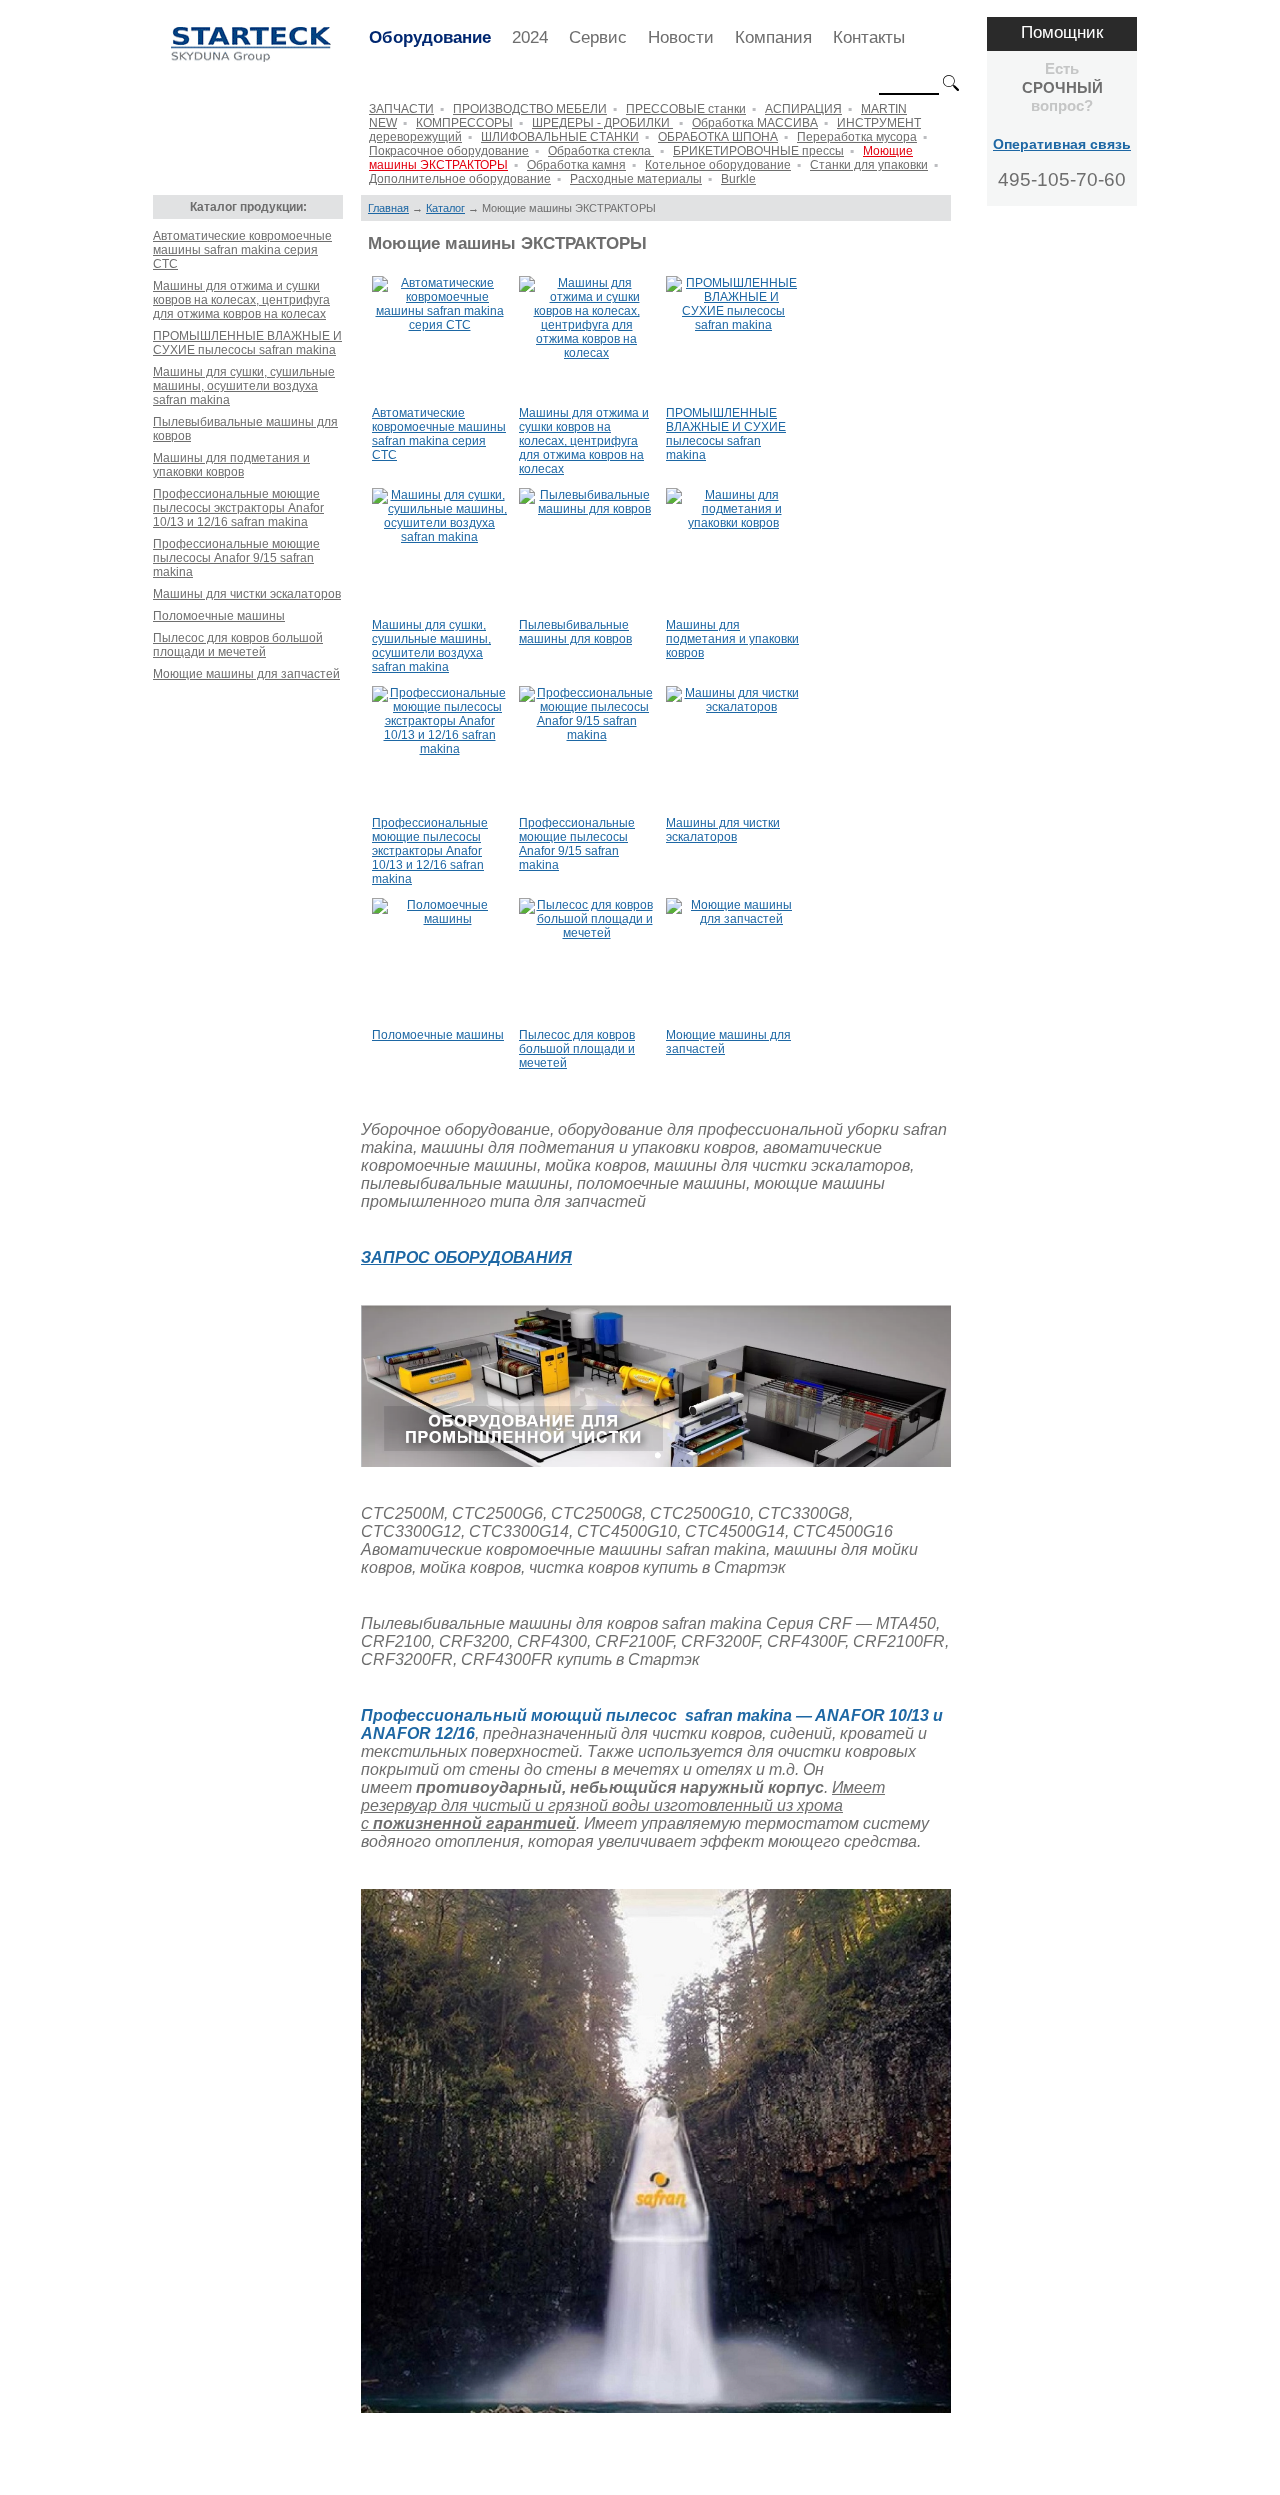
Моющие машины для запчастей (246, 674)
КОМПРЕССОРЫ (464, 123)
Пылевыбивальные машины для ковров (245, 429)
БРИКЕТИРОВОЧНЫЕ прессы (758, 151)
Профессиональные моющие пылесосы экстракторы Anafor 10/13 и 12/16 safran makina (238, 508)
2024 (530, 37)
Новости (681, 37)
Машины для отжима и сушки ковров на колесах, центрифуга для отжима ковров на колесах (241, 300)
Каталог (445, 208)
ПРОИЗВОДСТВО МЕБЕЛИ (530, 109)
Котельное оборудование (718, 165)
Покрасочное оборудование (449, 151)
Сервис (598, 37)
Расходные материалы (636, 179)
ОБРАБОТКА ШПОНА (718, 137)
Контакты (869, 37)
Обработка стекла (601, 151)
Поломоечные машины (219, 616)
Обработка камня (576, 165)
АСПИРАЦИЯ (803, 109)
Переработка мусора (857, 137)
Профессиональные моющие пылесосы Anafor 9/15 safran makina (236, 558)
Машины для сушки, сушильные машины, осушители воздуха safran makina (244, 386)
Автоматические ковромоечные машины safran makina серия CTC (242, 250)
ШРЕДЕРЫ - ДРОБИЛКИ (602, 123)
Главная (388, 208)
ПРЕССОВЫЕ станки (686, 109)
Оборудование (430, 37)
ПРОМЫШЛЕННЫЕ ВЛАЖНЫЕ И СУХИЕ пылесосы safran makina (247, 343)
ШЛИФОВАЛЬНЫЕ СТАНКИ (560, 137)
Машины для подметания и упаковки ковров (231, 465)
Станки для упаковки (869, 165)
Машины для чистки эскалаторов (247, 594)
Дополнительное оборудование (460, 179)
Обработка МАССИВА (755, 123)
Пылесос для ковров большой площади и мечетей (238, 645)
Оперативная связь (1062, 144)
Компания (773, 37)
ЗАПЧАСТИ (401, 109)
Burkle (738, 179)
